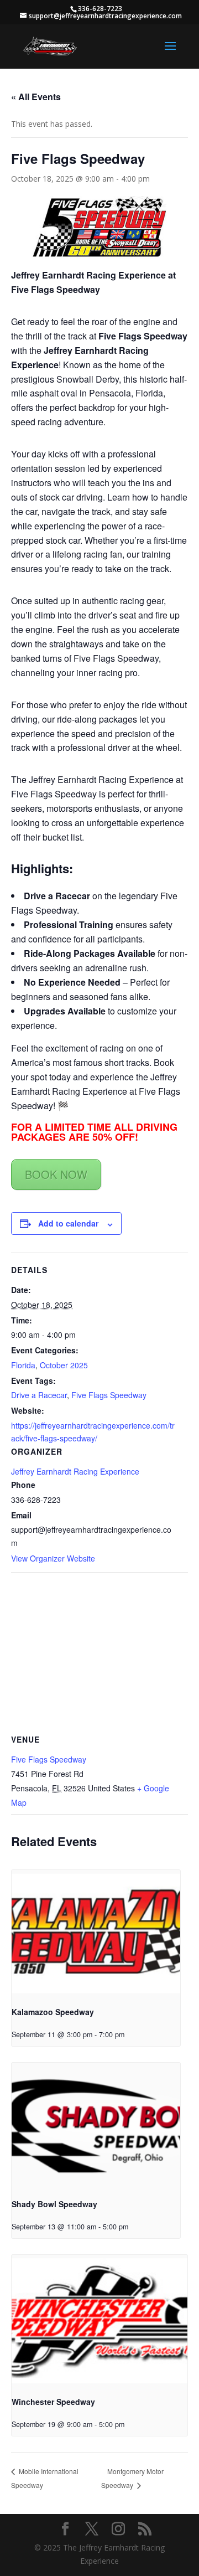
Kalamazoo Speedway (53, 2012)
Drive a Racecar (39, 1395)
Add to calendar (68, 1223)
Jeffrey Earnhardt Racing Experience (75, 1471)
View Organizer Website (53, 1558)
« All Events (36, 97)
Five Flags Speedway (109, 1395)
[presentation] (96, 1933)
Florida (23, 1365)
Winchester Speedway (53, 2402)
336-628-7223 (100, 9)
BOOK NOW (56, 1174)
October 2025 (64, 1365)
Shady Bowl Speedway (54, 2204)
